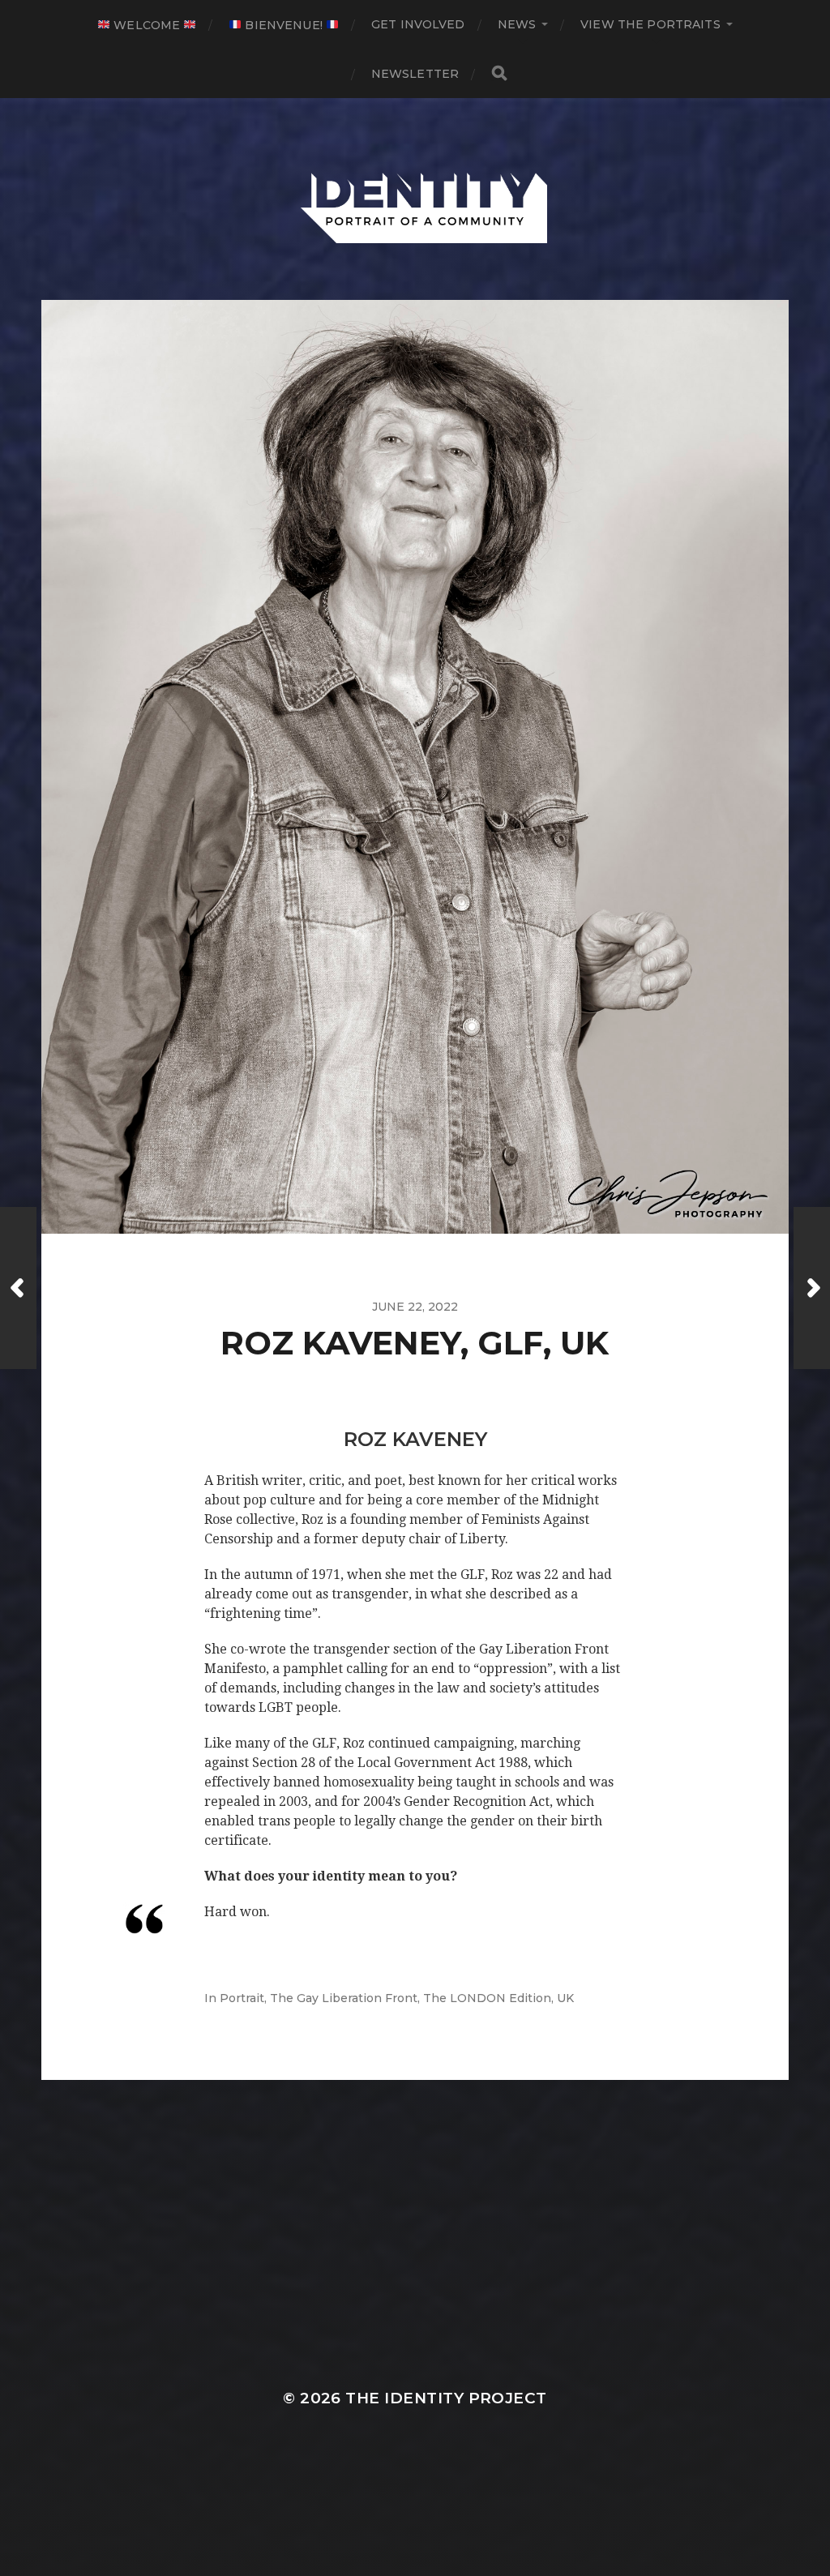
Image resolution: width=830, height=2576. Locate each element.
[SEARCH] (499, 73)
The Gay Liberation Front (344, 1998)
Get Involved (418, 24)
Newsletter (415, 74)
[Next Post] (812, 1288)
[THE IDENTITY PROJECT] (415, 199)
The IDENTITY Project (446, 2398)
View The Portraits (650, 24)
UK (565, 1998)
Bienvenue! (284, 25)
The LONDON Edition (487, 1998)
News (517, 24)
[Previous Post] (18, 1288)
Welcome (147, 25)
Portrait (242, 1998)
